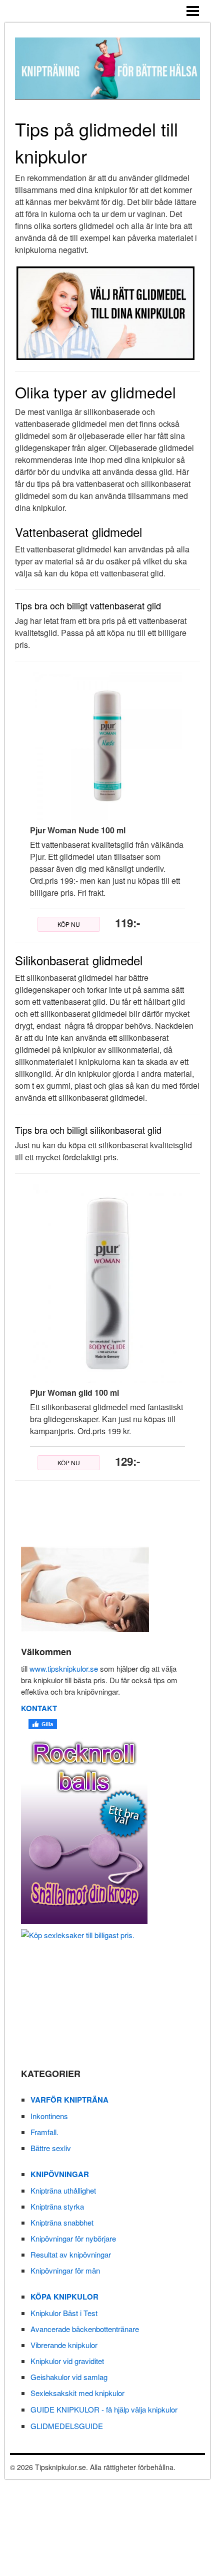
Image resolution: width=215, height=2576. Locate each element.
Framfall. (44, 2132)
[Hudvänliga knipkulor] (102, 1829)
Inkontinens (49, 2116)
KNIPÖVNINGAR (60, 2174)
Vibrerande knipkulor (64, 2345)
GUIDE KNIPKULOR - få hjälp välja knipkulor (104, 2409)
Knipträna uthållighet (63, 2190)
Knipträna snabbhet (62, 2222)
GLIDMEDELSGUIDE (67, 2426)
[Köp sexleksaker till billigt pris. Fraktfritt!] (102, 1992)
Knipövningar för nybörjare (73, 2238)
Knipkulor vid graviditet (67, 2361)
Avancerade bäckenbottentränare (85, 2329)
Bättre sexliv (51, 2148)
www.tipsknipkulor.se (64, 1668)
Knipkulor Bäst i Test (64, 2313)
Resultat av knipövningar (71, 2254)
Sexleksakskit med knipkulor (77, 2393)
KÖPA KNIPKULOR (64, 2297)
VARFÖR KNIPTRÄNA (69, 2100)
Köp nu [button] (69, 924)
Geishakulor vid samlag (69, 2377)
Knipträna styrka (57, 2206)
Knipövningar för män (65, 2270)
